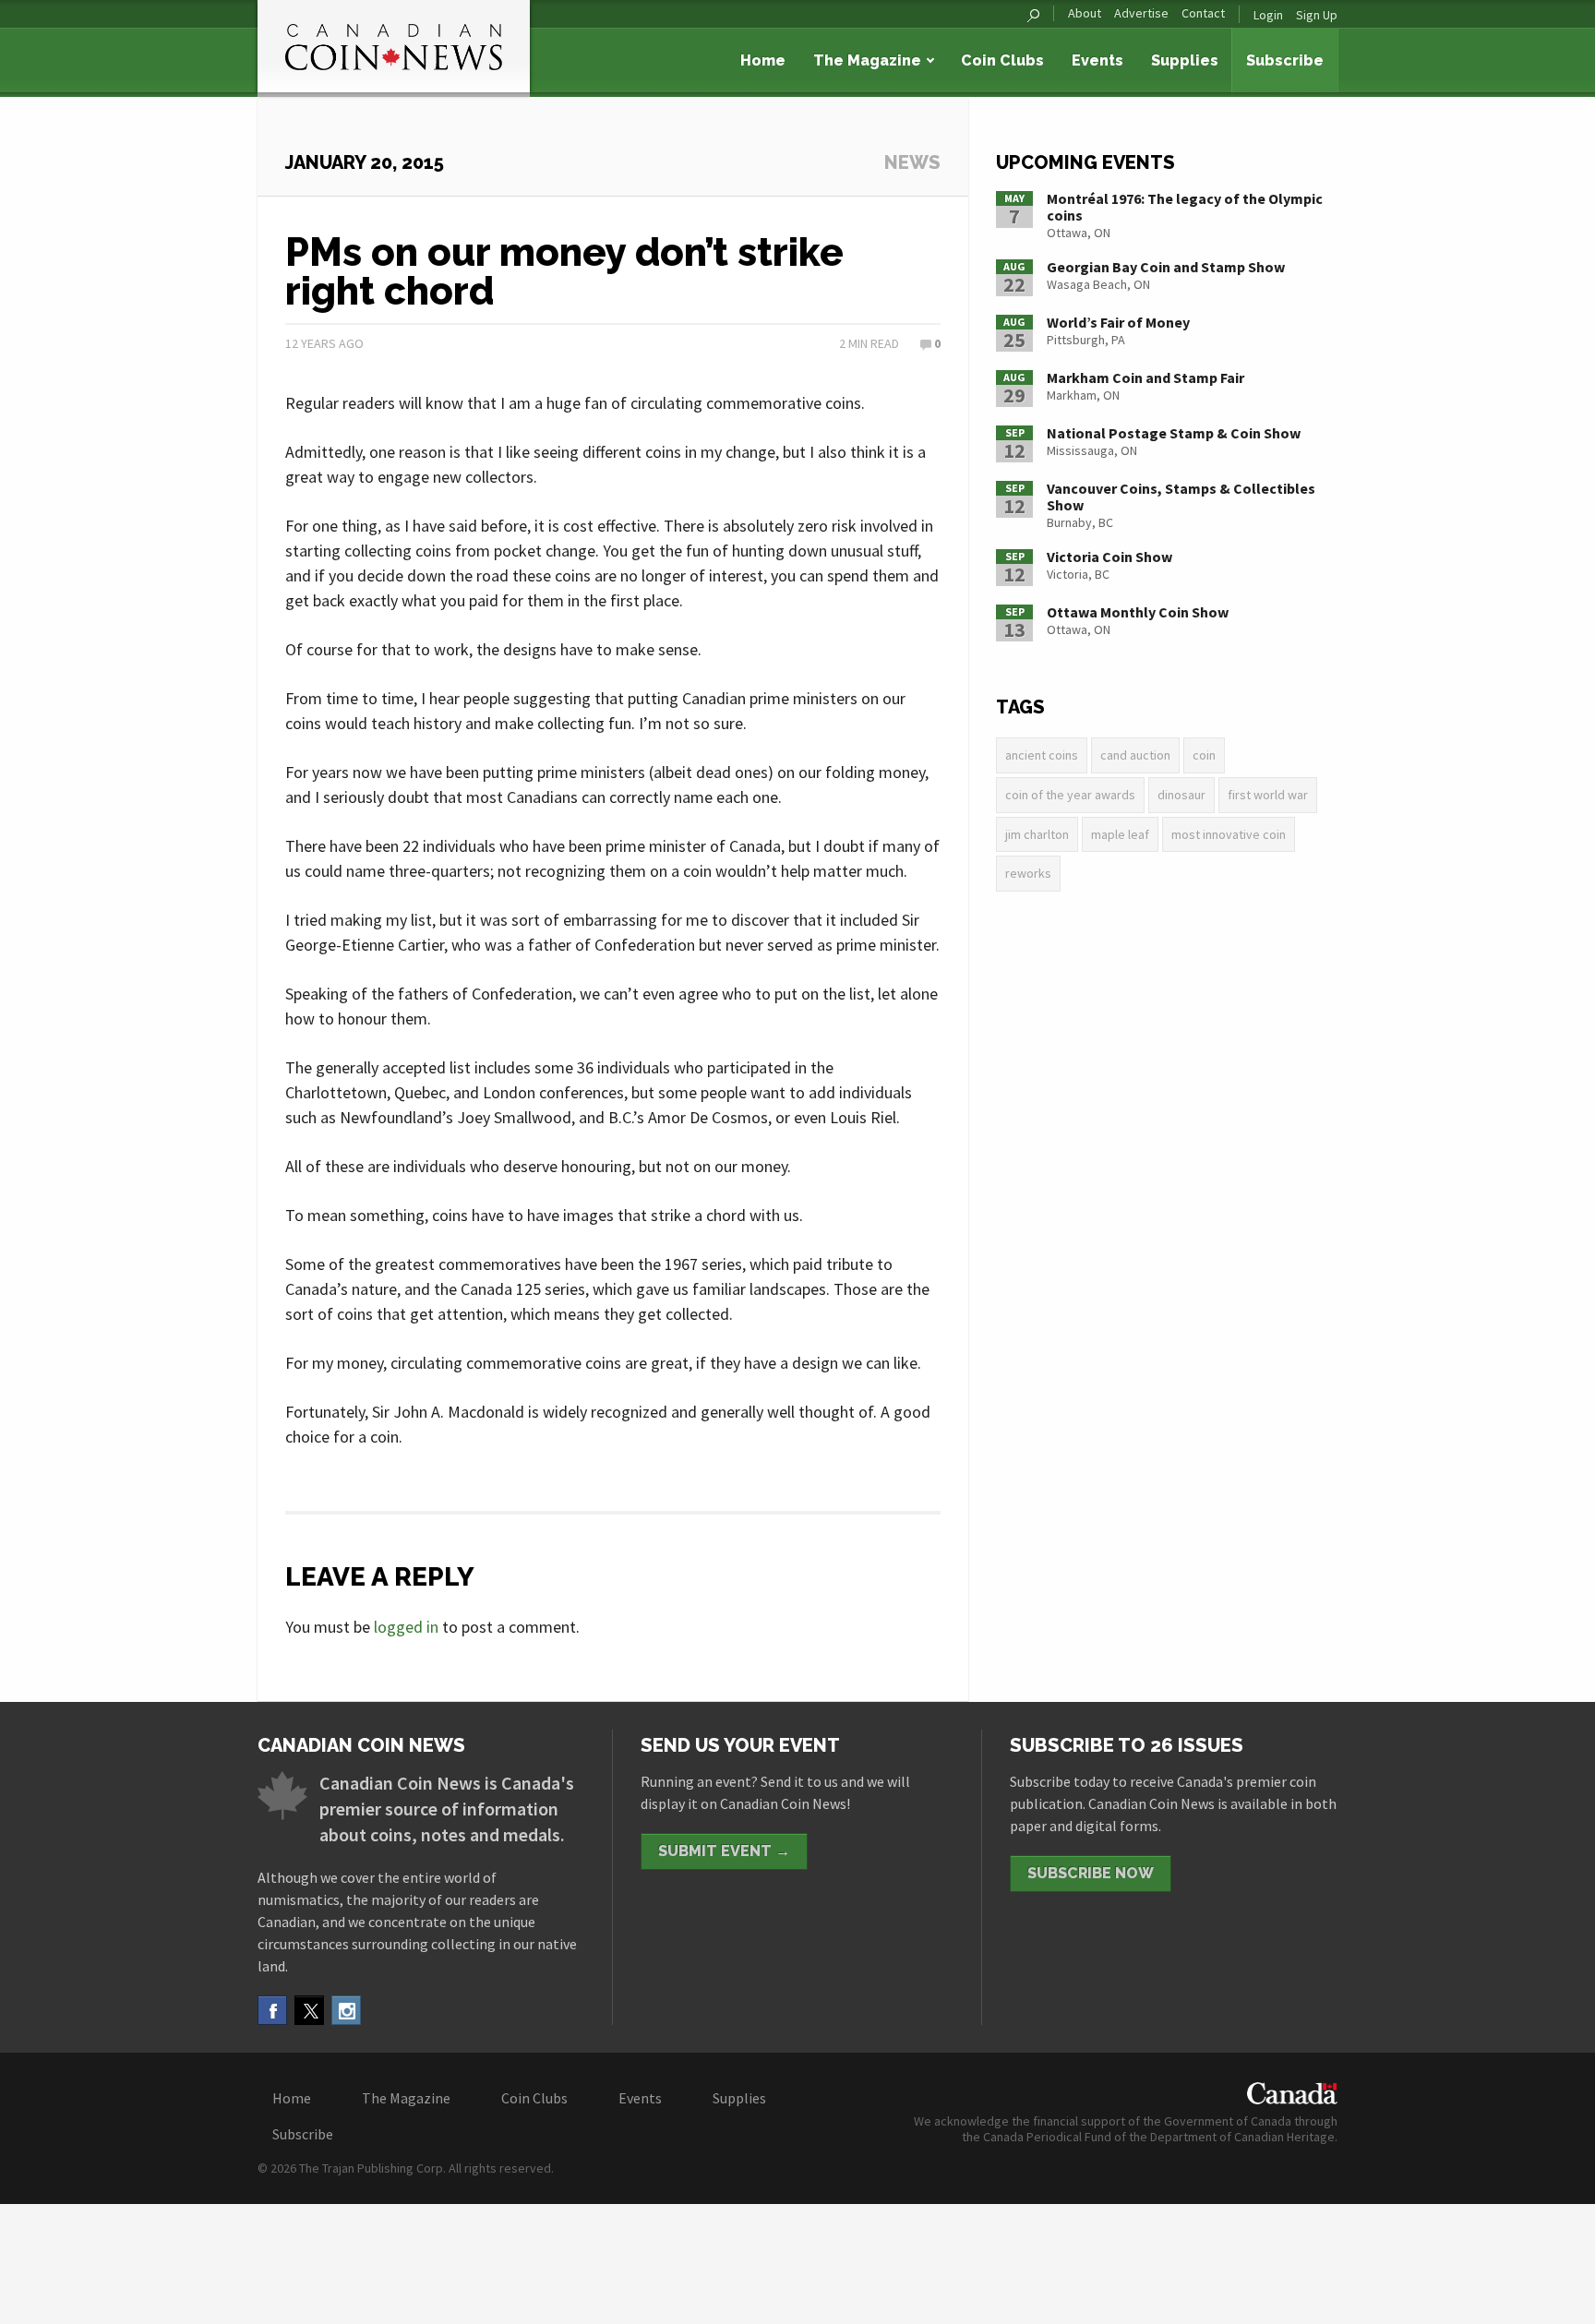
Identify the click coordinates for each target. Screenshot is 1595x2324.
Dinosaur (1181, 795)
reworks (1028, 873)
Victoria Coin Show (1109, 557)
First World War (1268, 795)
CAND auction (1135, 755)
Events (1097, 60)
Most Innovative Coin (1229, 834)
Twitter (309, 2010)
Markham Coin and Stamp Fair (1145, 377)
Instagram (346, 2010)
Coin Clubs (1002, 60)
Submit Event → (724, 1851)
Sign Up (1317, 15)
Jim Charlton (1037, 834)
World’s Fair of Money (1118, 322)
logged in (406, 1627)
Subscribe (1285, 60)
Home (763, 60)
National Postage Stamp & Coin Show (1174, 433)
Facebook (272, 2010)
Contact (1203, 13)
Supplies (1185, 60)
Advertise (1141, 13)
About (1085, 13)
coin (1204, 755)
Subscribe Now (1091, 1873)
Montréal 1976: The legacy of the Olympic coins (1185, 207)
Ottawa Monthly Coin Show (1138, 612)
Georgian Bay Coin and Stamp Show (1166, 267)
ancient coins (1042, 755)
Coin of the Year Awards (1070, 795)
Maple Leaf (1120, 834)
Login (1268, 15)
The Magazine (867, 60)
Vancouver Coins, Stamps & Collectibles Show (1181, 497)
